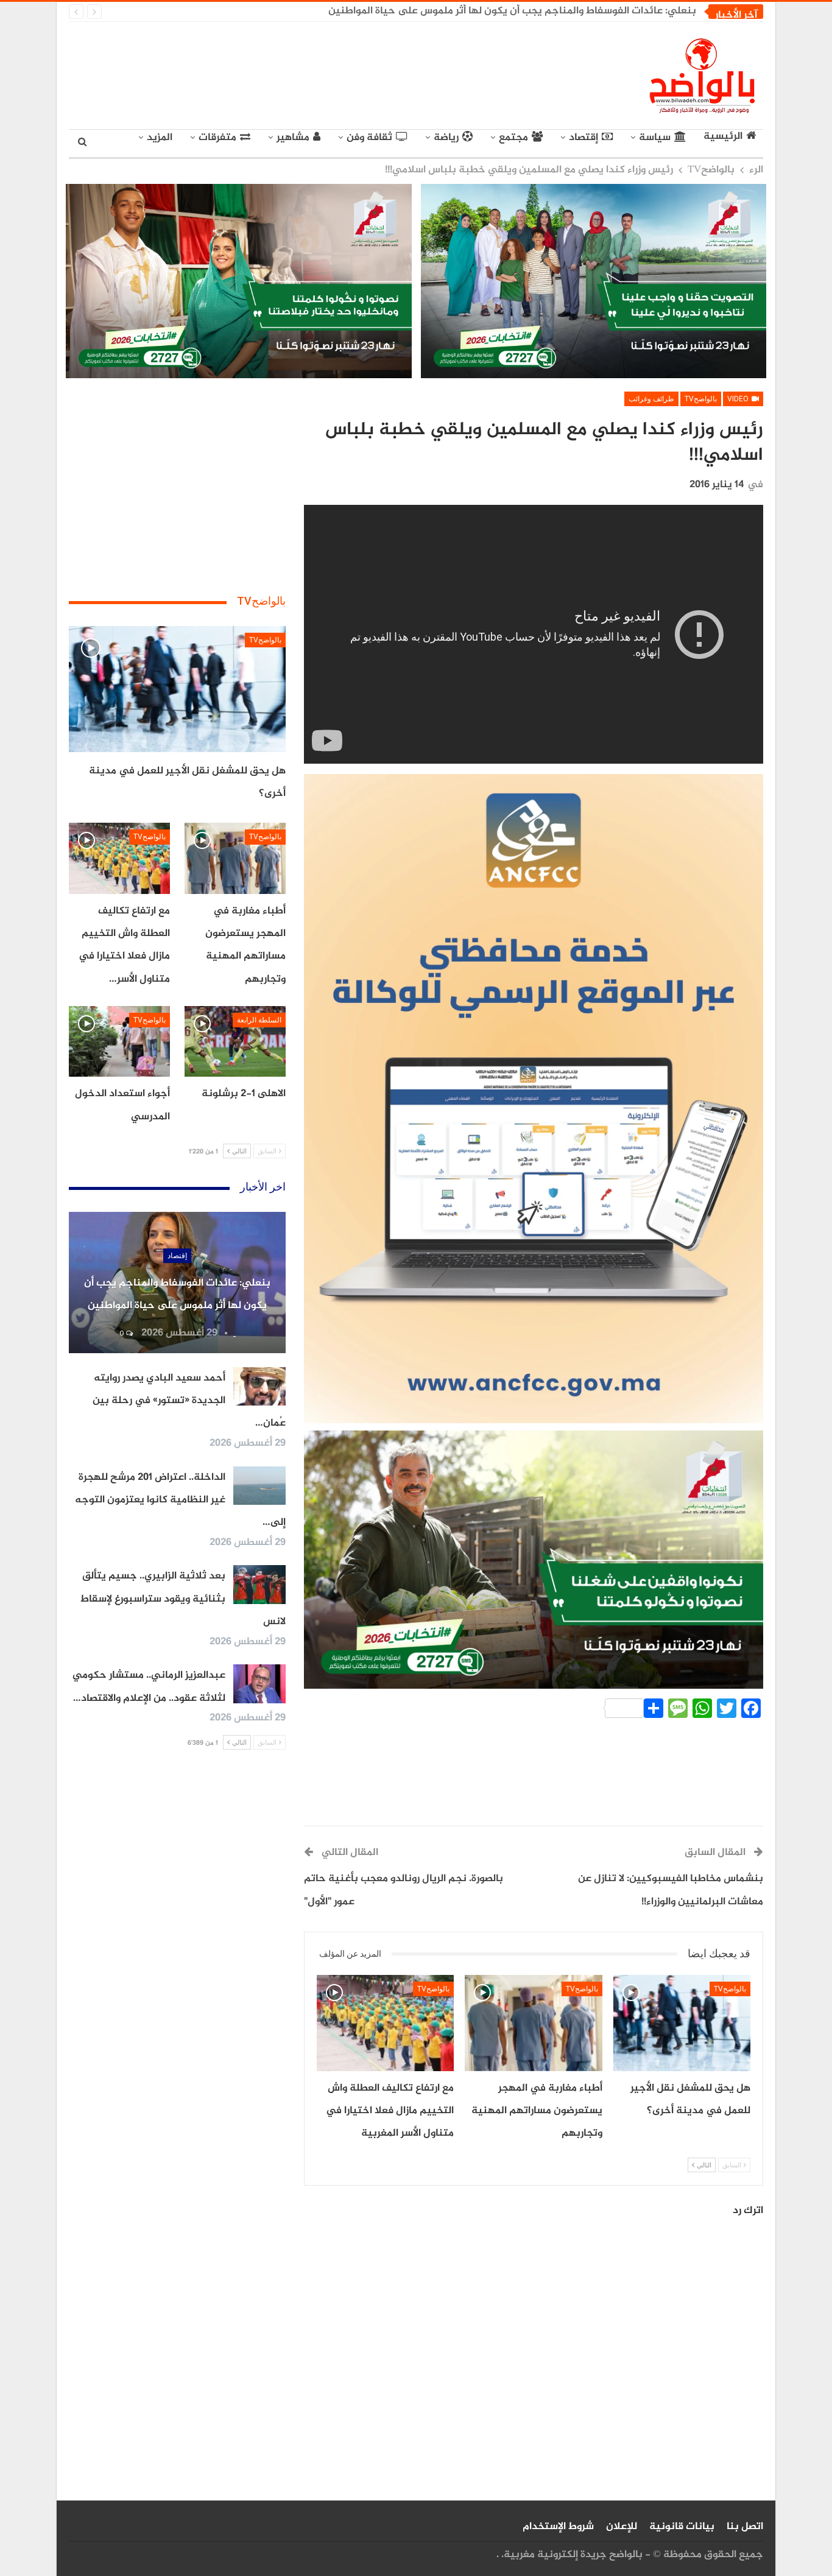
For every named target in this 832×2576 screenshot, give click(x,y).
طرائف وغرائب (651, 399)
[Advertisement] (304, 73)
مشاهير (293, 138)
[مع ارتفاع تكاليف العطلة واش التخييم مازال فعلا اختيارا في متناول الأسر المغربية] (385, 2023)
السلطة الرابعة (259, 1020)
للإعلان (622, 2527)
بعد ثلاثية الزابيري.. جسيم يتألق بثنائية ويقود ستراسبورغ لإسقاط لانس (183, 1599)
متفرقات (217, 138)
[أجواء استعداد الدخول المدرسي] (119, 1041)
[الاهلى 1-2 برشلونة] (235, 1041)
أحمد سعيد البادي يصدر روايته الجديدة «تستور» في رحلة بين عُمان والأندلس (530, 11)
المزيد (160, 138)
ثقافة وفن (369, 138)
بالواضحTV (701, 399)
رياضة (446, 138)
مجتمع (513, 138)
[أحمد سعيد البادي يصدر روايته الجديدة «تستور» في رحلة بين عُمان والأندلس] (259, 1387)
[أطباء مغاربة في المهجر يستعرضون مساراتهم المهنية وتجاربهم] (533, 2023)
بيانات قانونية (682, 2527)
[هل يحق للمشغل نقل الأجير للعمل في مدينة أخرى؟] (682, 2023)
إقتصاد (583, 138)
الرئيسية (723, 137)
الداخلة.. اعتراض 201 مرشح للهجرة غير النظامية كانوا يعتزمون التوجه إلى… (180, 1500)
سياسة (655, 138)
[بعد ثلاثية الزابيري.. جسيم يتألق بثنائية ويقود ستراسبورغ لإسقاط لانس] (259, 1585)
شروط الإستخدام (558, 2527)
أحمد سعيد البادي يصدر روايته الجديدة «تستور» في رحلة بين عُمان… (189, 1401)
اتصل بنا (745, 2527)
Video (739, 399)
